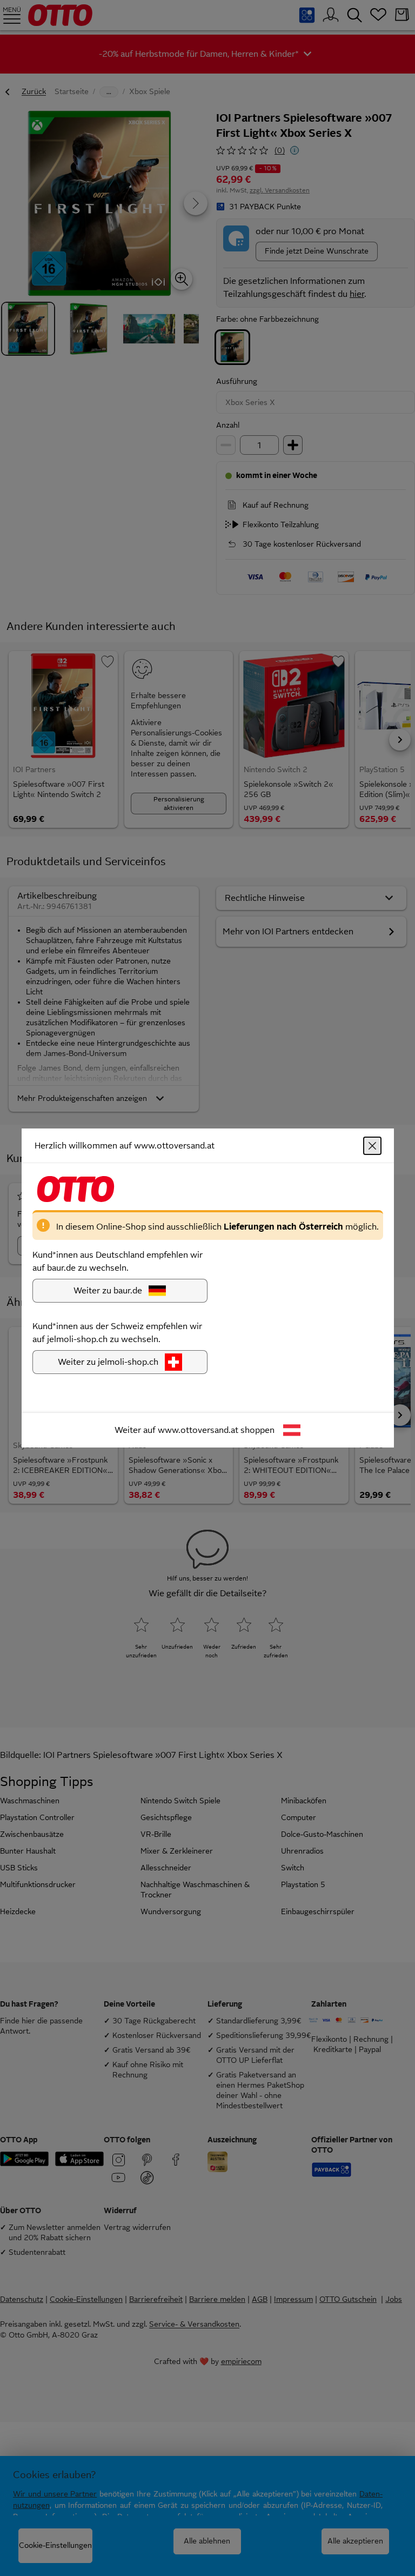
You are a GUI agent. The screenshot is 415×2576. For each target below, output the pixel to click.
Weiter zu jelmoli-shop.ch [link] (108, 1362)
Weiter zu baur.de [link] (108, 1290)
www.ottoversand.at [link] (198, 1430)
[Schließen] (372, 1146)
